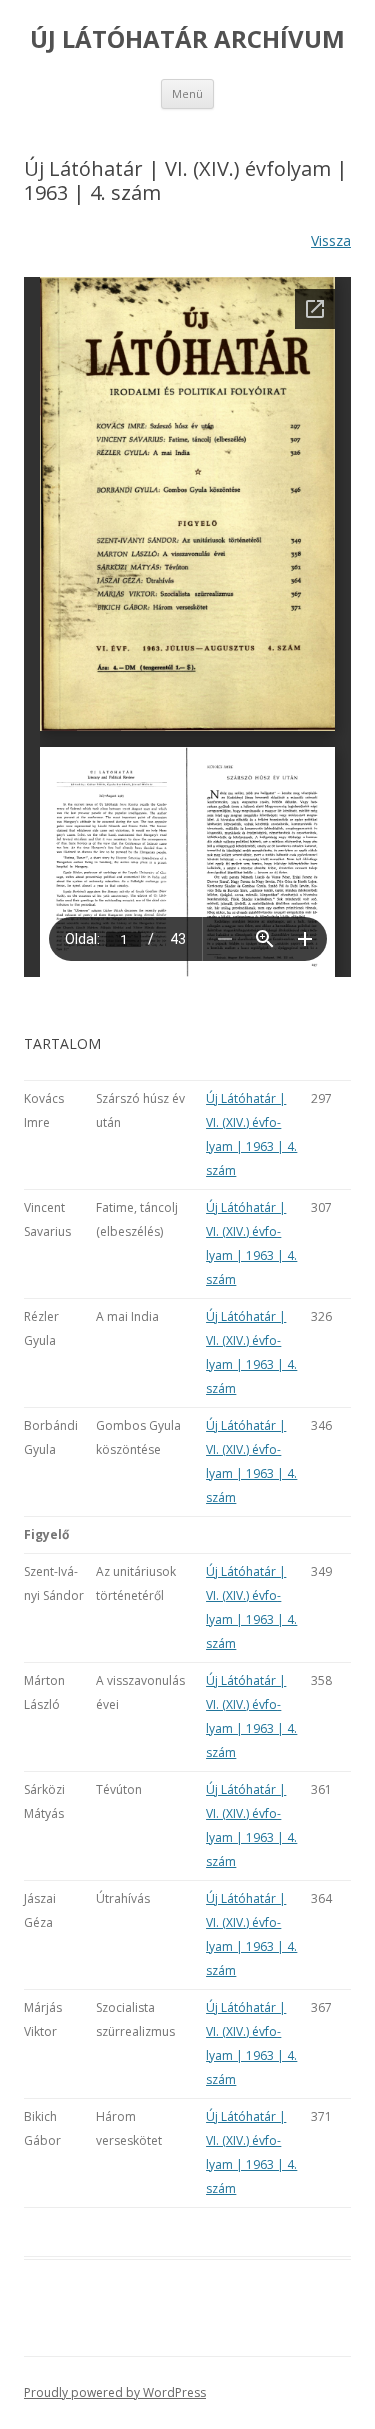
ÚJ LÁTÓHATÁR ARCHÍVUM (187, 39)
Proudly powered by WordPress (115, 2392)
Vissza (331, 240)
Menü (187, 93)
